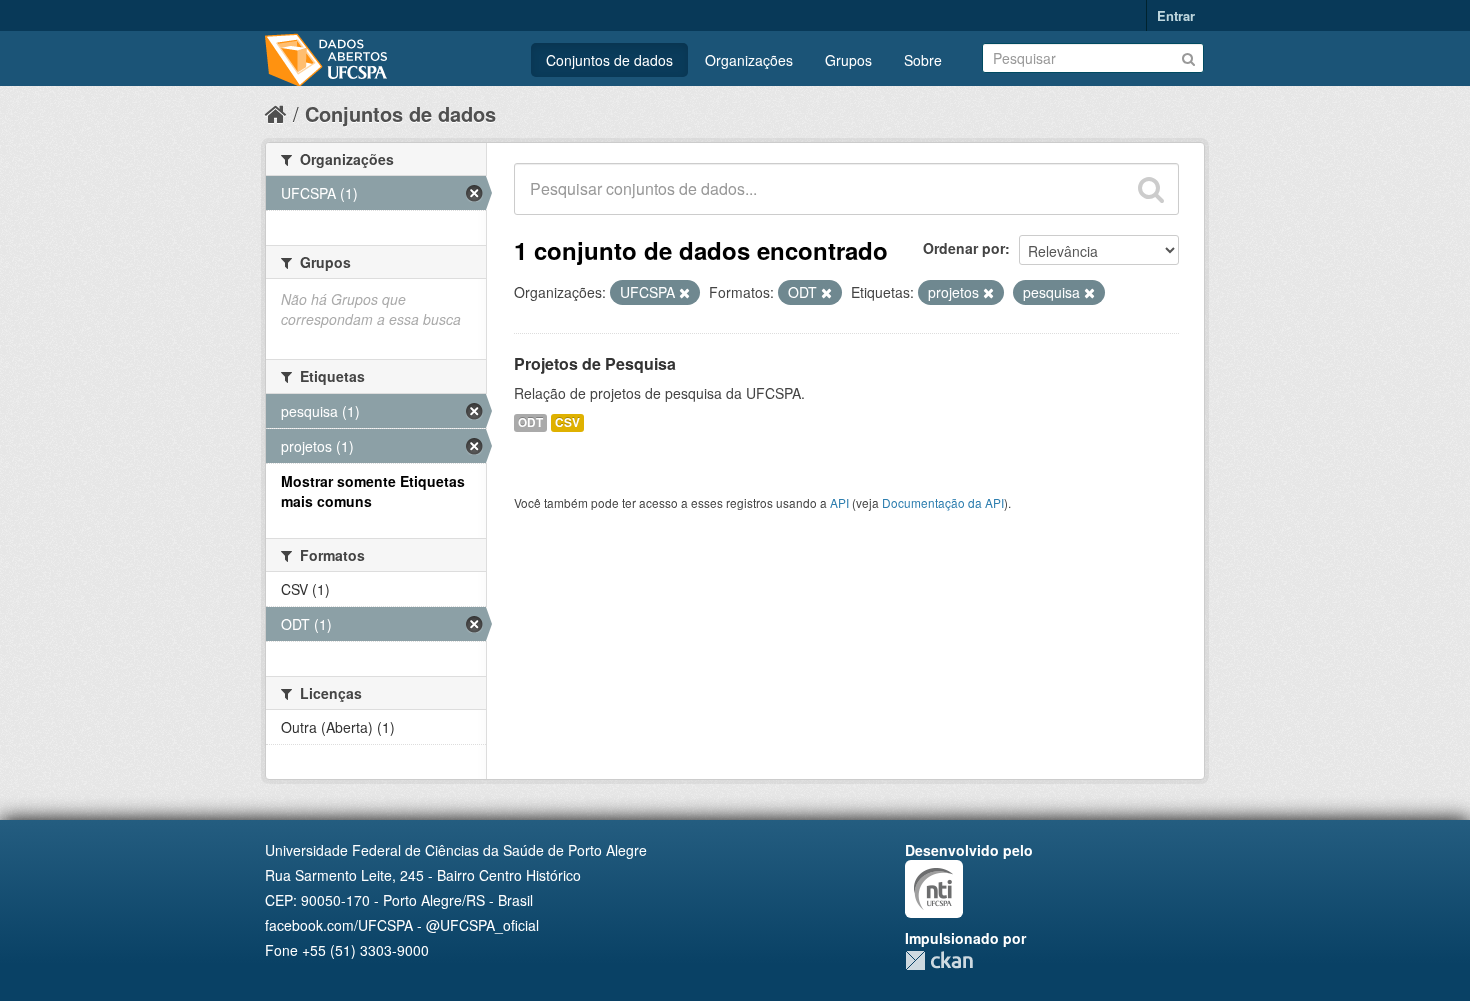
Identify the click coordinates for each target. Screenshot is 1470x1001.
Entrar (1176, 15)
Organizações (749, 60)
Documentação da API (943, 502)
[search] (1151, 189)
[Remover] (684, 293)
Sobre (923, 60)
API (839, 502)
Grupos (848, 60)
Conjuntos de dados (609, 60)
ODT (530, 422)
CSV (567, 422)
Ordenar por (964, 248)
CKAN (939, 960)
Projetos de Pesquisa (595, 363)
